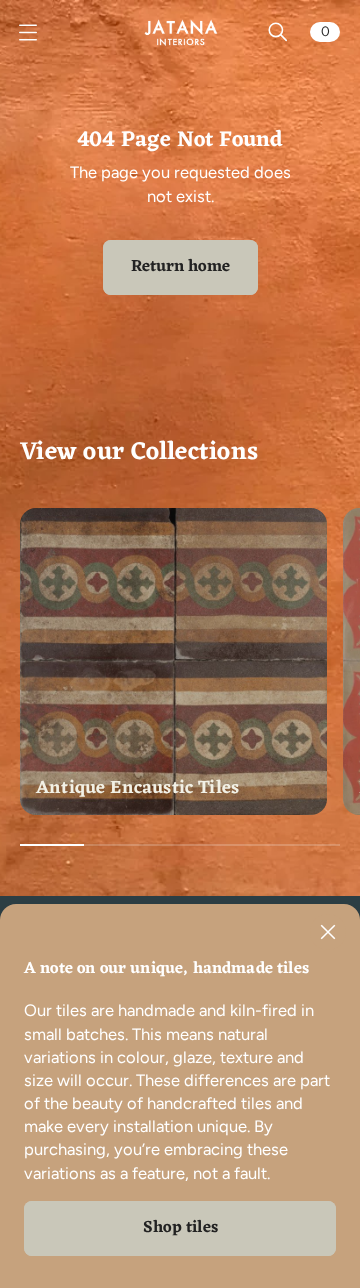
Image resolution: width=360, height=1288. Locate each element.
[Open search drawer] (278, 32)
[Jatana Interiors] (180, 32)
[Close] (328, 932)
